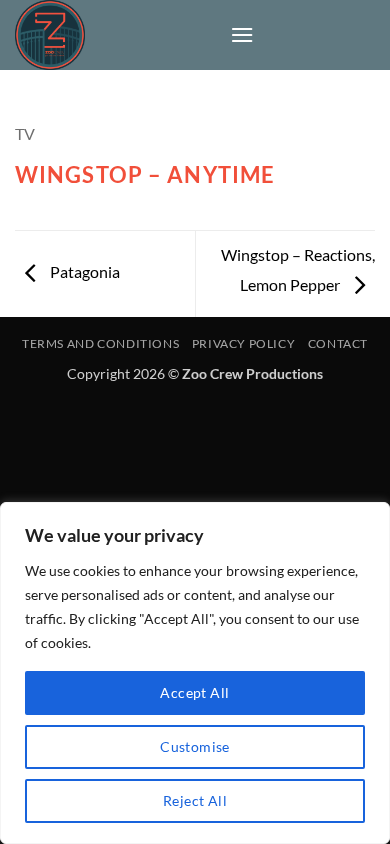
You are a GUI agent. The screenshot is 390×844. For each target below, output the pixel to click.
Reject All (195, 800)
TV (25, 133)
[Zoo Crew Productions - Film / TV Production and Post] (115, 35)
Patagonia (83, 271)
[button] (242, 34)
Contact (338, 343)
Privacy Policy (244, 343)
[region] (195, 673)
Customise (195, 746)
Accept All (194, 692)
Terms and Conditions (100, 343)
